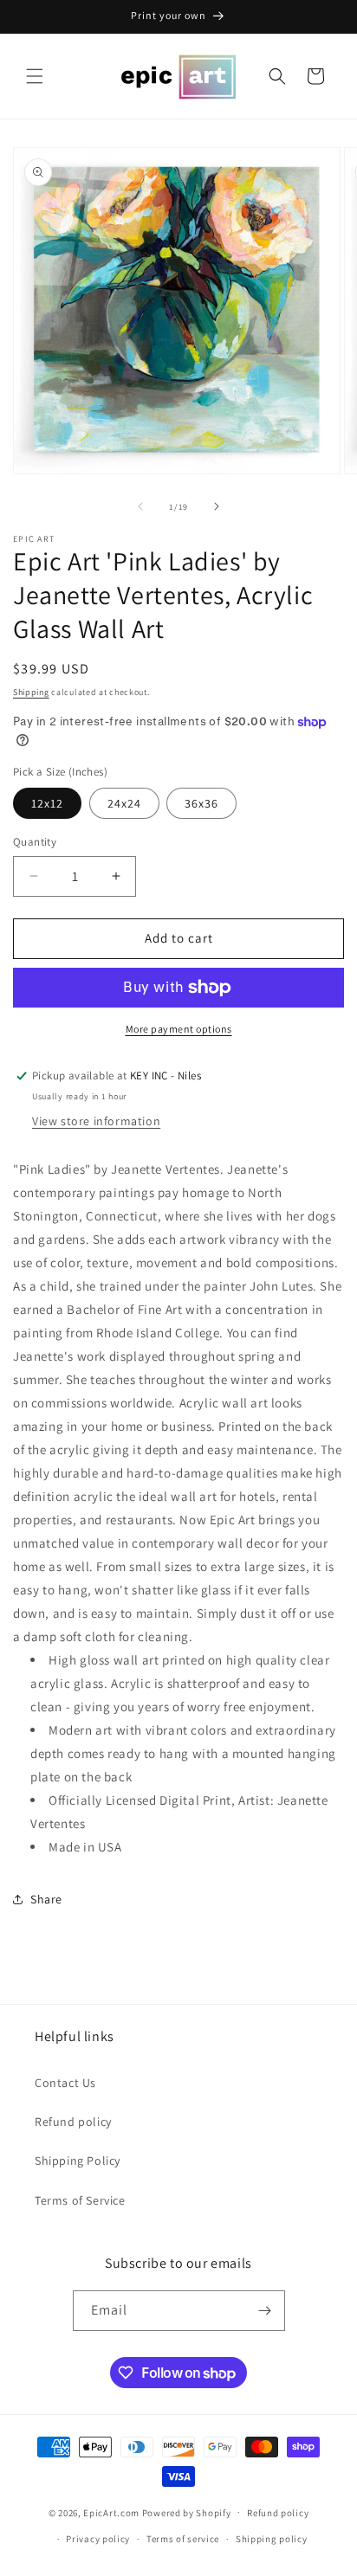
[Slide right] (217, 506)
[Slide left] (140, 506)
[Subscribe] (265, 2311)
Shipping (31, 692)
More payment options (179, 1029)
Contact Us (65, 2083)
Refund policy (73, 2122)
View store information (96, 1121)
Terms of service (183, 2539)
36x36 (201, 803)
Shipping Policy (78, 2161)
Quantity (35, 842)
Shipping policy (272, 2539)
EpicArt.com (111, 2512)
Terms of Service (80, 2200)
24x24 (124, 803)
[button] (35, 76)
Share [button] (46, 1899)
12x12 (47, 803)
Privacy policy (98, 2539)
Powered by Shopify (187, 2512)
